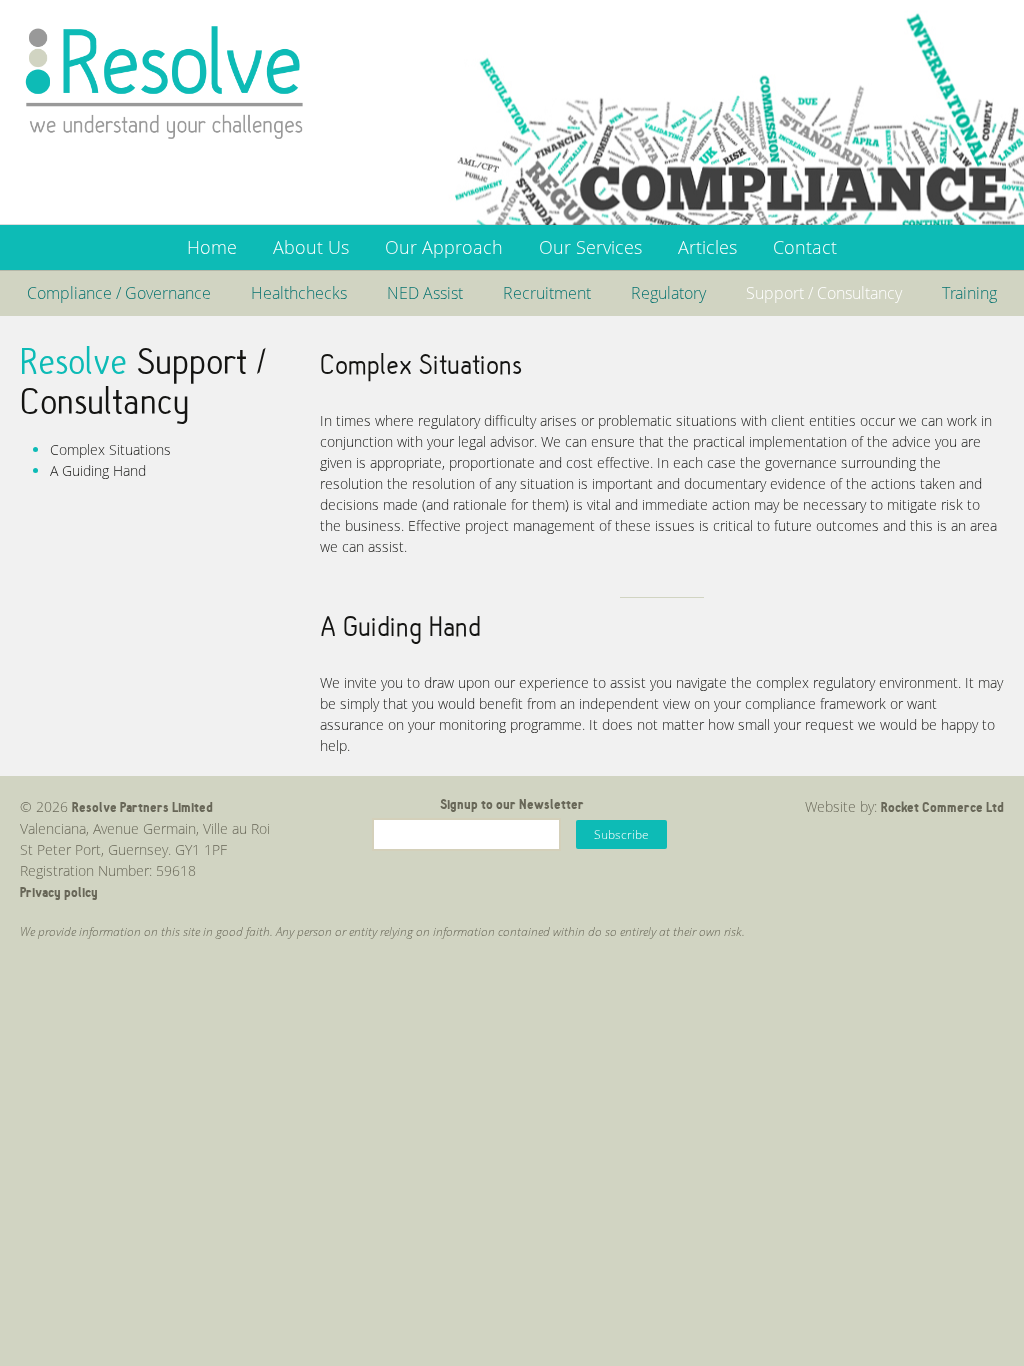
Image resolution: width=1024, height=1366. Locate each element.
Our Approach (444, 247)
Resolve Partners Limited (142, 807)
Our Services (590, 247)
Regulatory (668, 293)
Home (212, 247)
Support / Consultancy (824, 293)
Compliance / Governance (119, 293)
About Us (311, 247)
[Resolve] (165, 81)
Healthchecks (299, 293)
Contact (805, 247)
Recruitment (547, 293)
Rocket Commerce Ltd (942, 807)
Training (969, 293)
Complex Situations (110, 449)
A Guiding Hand (98, 470)
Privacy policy (59, 892)
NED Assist (425, 293)
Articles (707, 247)
